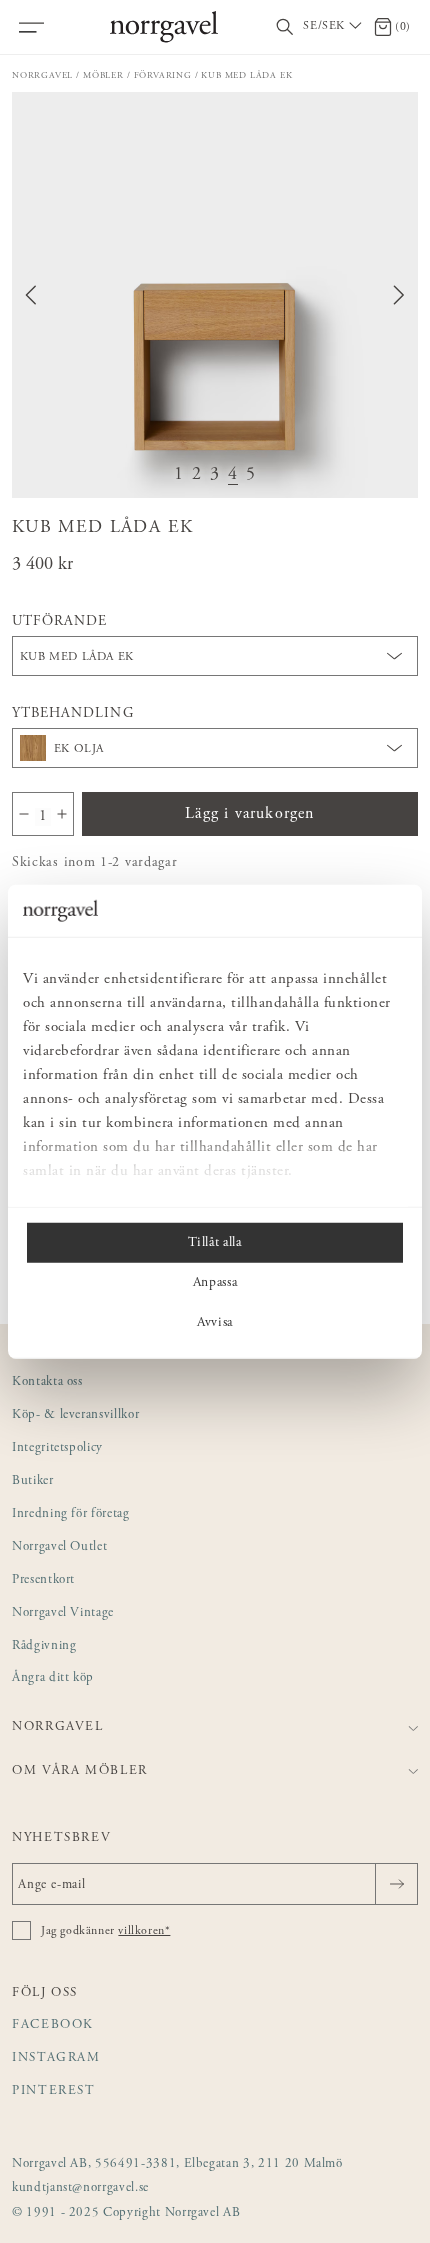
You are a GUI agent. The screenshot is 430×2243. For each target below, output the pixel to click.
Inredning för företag (71, 1514)
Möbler (103, 75)
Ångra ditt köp (53, 1678)
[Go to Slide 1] (179, 475)
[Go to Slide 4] (233, 475)
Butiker (33, 1481)
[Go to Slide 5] (251, 475)
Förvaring (163, 75)
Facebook (53, 2025)
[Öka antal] (62, 814)
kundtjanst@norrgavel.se (80, 2188)
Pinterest (54, 2091)
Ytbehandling (73, 714)
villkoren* (144, 1931)
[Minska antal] (24, 814)
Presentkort (43, 1580)
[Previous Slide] (31, 295)
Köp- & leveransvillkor (75, 1415)
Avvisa (215, 1323)
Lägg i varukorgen (249, 814)
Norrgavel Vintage (63, 1613)
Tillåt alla (214, 1243)
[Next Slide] (399, 295)
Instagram (56, 2058)
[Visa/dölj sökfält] (285, 27)
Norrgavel (42, 75)
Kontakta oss (47, 1382)
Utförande (59, 622)
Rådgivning (44, 1646)
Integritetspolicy (57, 1448)
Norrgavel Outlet (59, 1547)
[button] (215, 295)
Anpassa (215, 1283)
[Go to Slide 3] (215, 475)
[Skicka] (396, 1884)
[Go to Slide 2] (197, 475)
